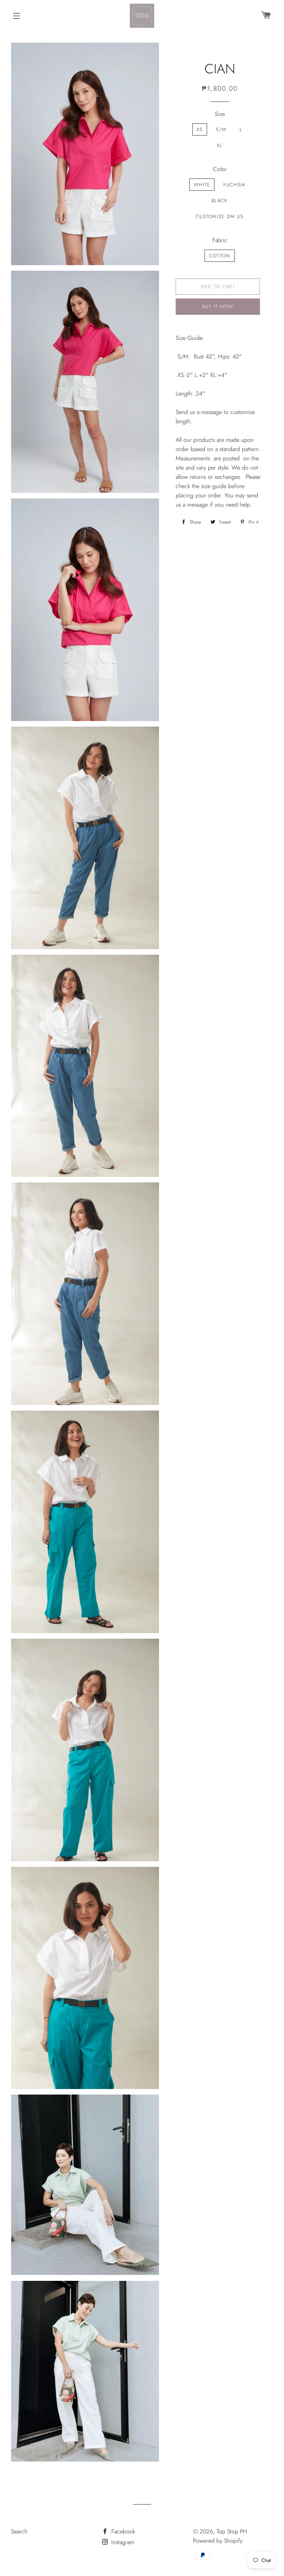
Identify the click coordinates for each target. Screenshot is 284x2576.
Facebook (122, 2531)
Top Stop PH (232, 2531)
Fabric (220, 240)
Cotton (220, 256)
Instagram (122, 2542)
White (202, 185)
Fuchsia (234, 185)
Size (220, 114)
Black (220, 201)
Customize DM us (220, 216)
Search (19, 2531)
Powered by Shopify (218, 2541)
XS (200, 129)
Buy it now (218, 306)
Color (220, 169)
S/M (221, 129)
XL (220, 145)
